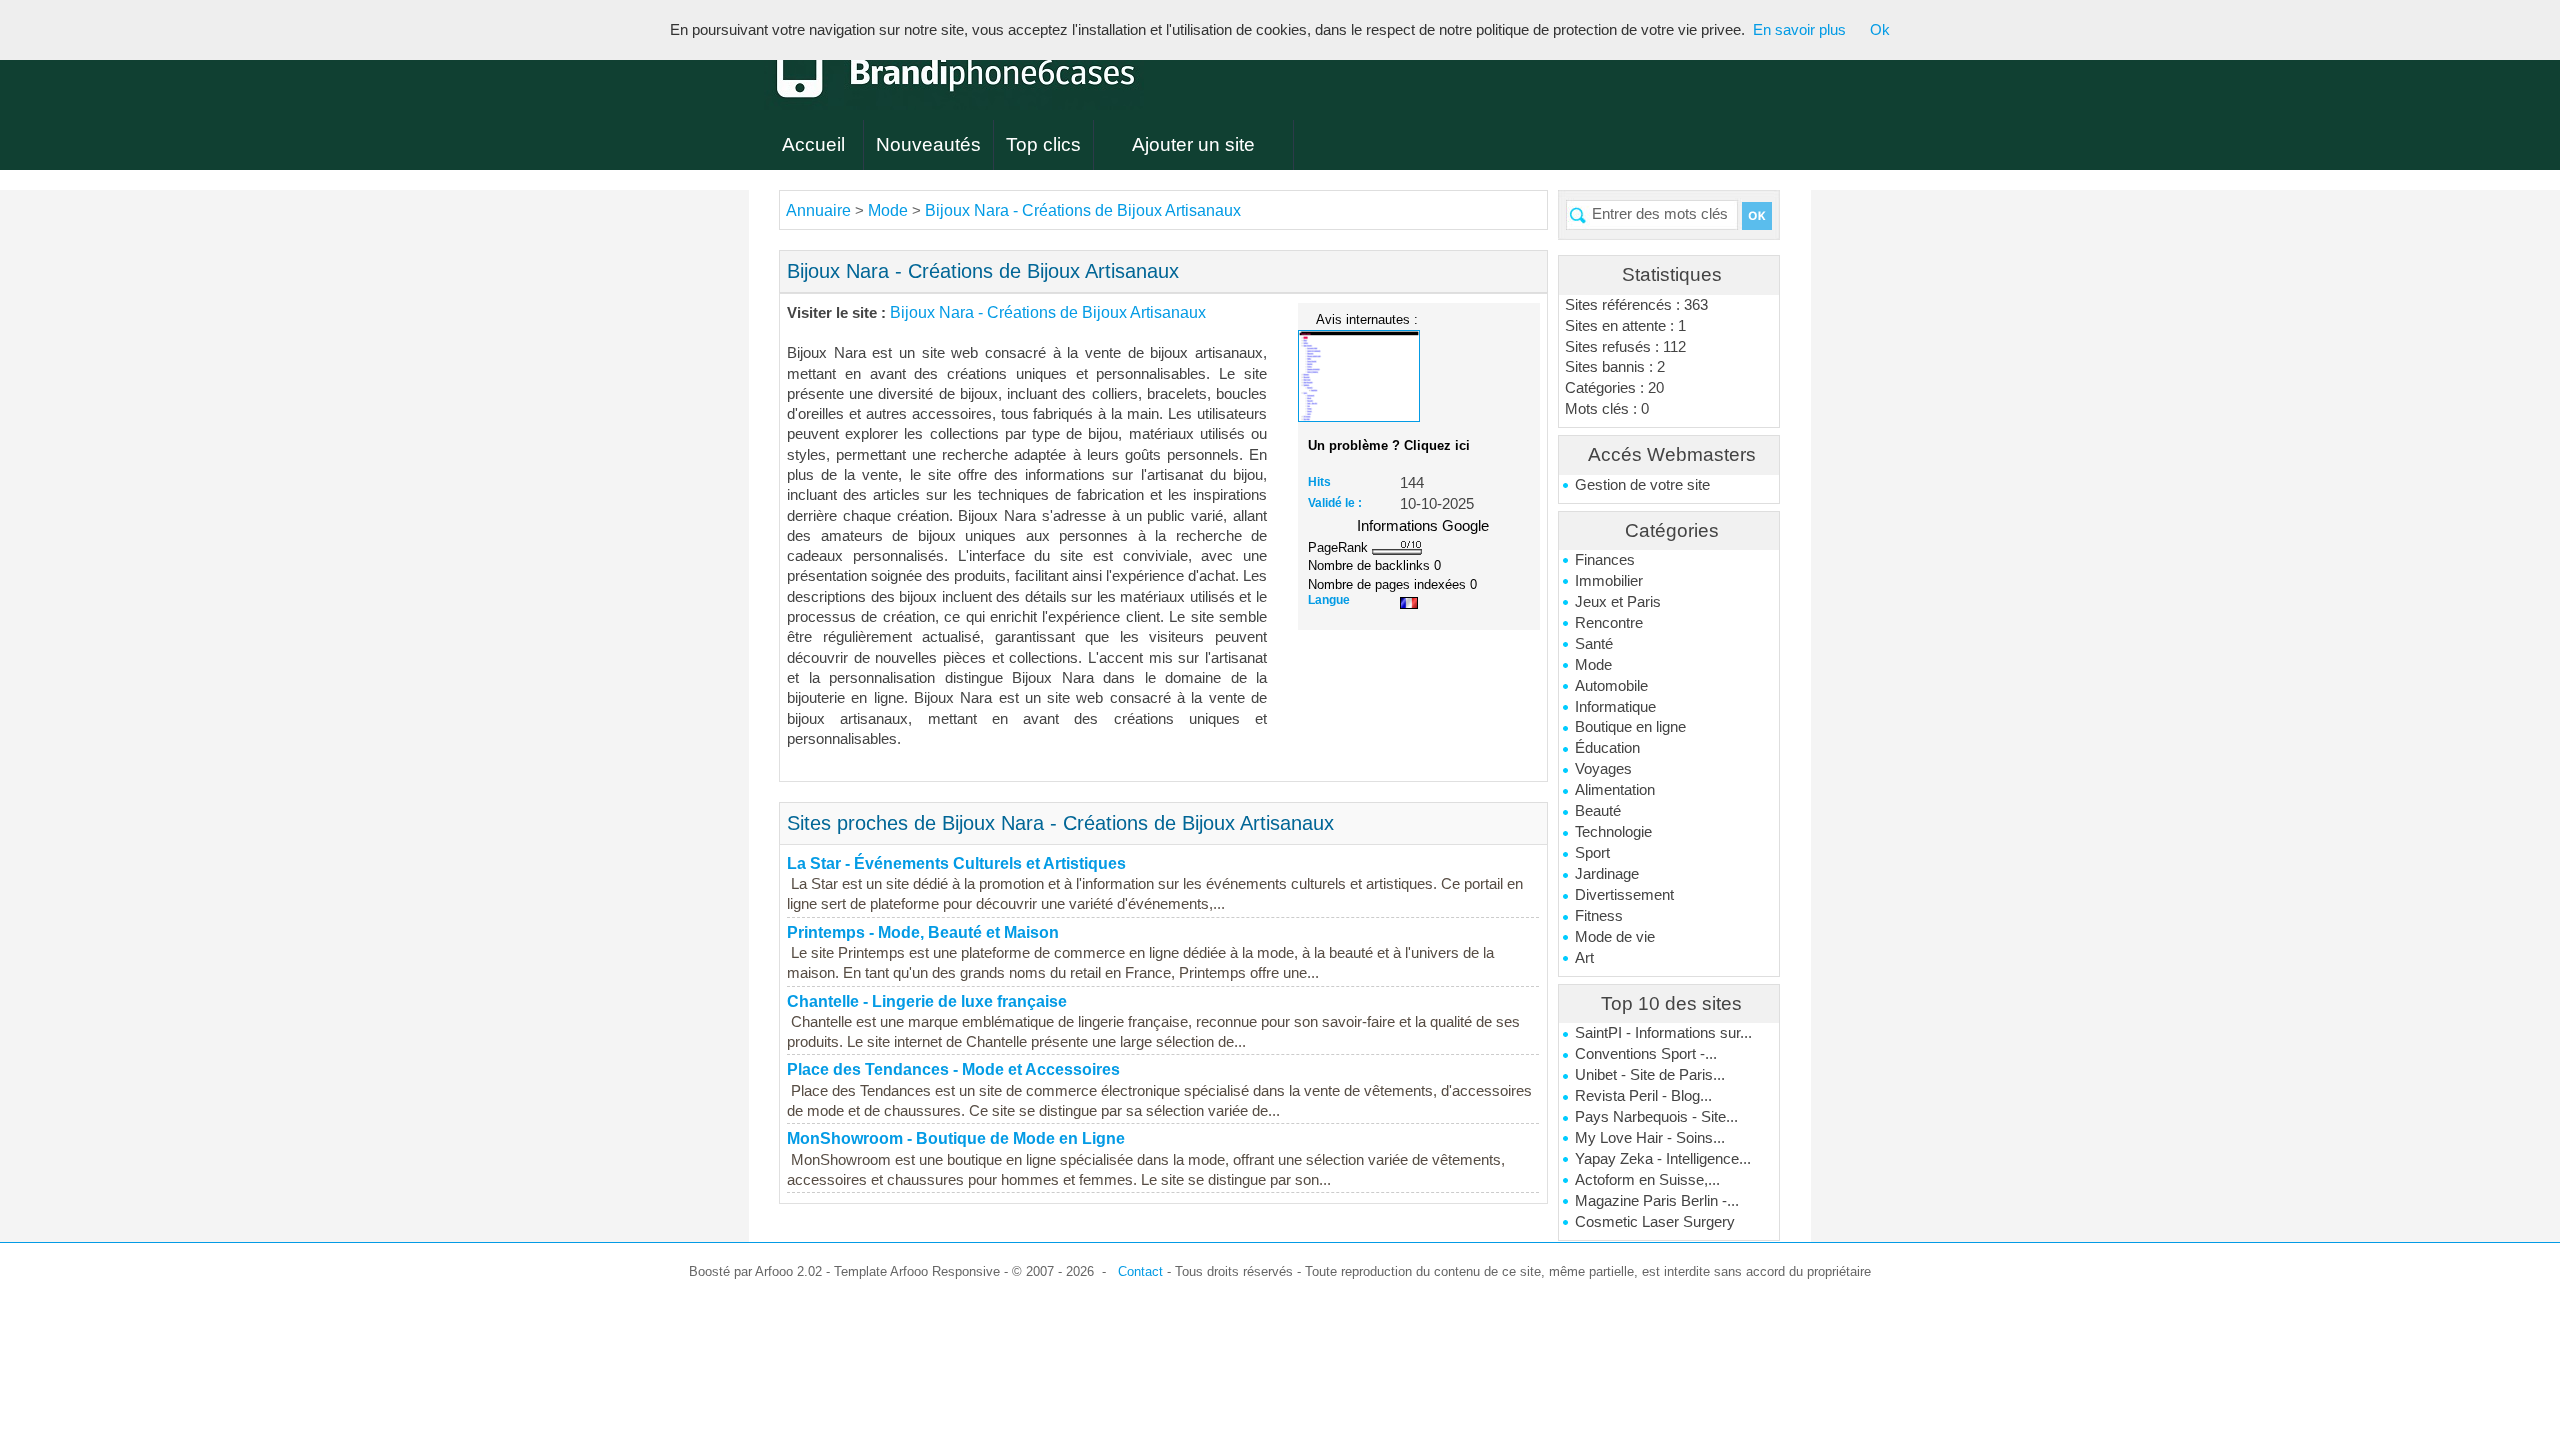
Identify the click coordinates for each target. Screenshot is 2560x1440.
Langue (1329, 600)
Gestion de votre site (1642, 485)
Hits (1319, 482)
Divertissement (1624, 895)
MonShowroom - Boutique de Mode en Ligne (956, 1138)
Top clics (1043, 144)
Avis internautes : (1367, 319)
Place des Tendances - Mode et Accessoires (953, 1069)
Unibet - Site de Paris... (1650, 1075)
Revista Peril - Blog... (1643, 1096)
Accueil (813, 144)
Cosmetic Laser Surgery (1655, 1222)
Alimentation (1615, 790)
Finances (1605, 560)
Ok (1880, 30)
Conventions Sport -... (1646, 1054)
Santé (1594, 644)
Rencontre (1609, 623)
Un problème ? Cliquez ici (1389, 445)
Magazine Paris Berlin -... (1657, 1201)
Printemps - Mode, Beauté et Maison (923, 932)
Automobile (1611, 686)
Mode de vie (1615, 937)
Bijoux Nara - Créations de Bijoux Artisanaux (1083, 210)
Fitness (1599, 916)
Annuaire (818, 210)
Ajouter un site (1193, 144)
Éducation (1607, 748)
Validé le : (1335, 503)
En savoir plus (1799, 30)
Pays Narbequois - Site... (1656, 1117)
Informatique (1615, 707)
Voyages (1603, 769)
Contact (1140, 1271)
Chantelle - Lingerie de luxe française (927, 1001)
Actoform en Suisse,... (1647, 1180)
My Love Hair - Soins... (1650, 1138)
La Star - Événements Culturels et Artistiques (956, 863)
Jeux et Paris (1618, 602)
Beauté (1598, 811)
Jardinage (1607, 874)
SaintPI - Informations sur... (1663, 1033)
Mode (1593, 665)
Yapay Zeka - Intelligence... (1663, 1159)
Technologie (1613, 832)
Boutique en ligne (1630, 727)
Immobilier (1609, 581)
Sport (1592, 853)
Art (1584, 958)
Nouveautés (928, 144)
